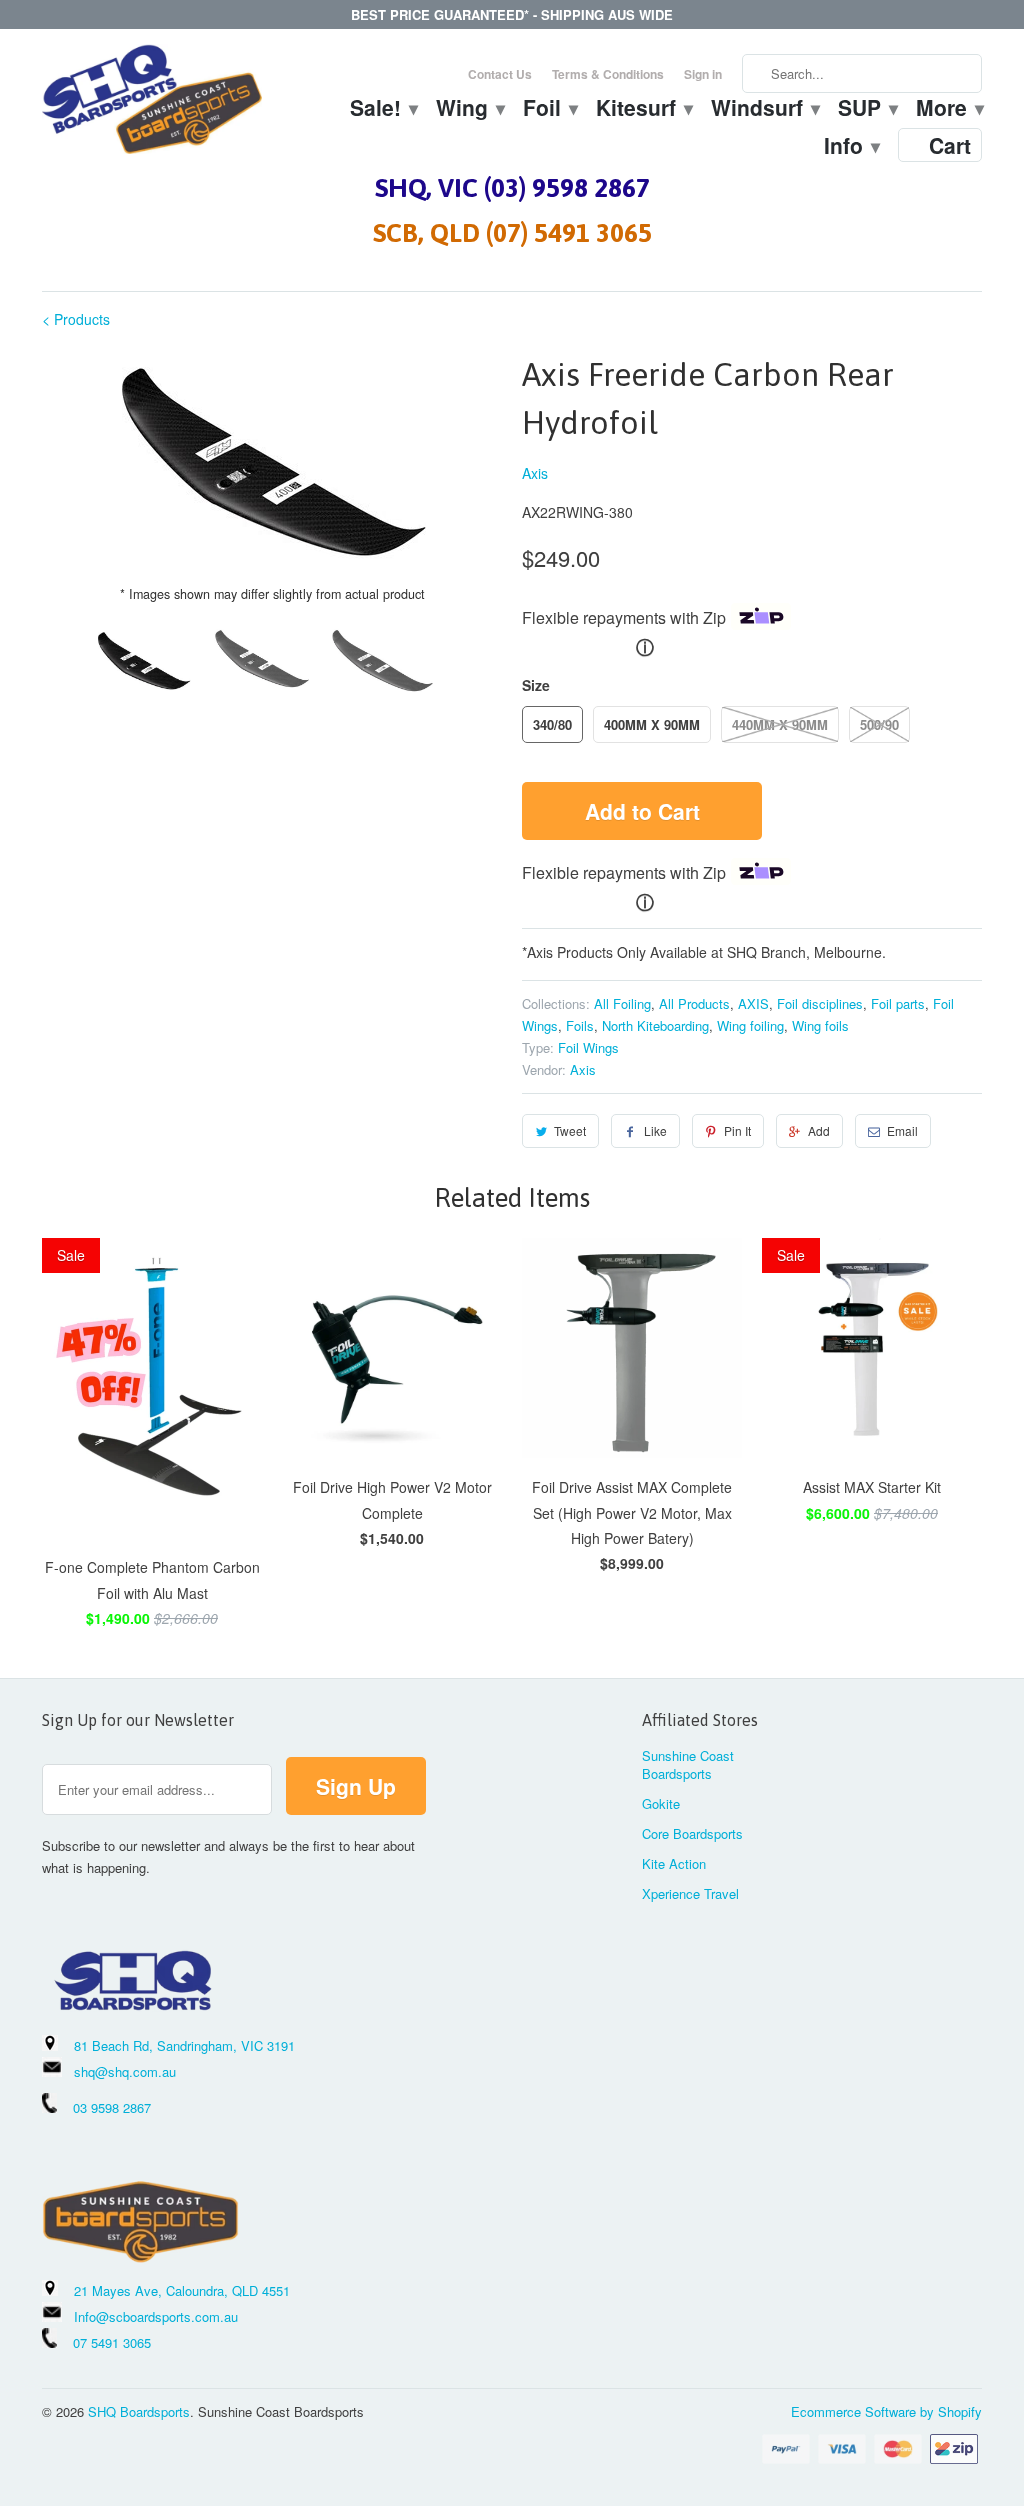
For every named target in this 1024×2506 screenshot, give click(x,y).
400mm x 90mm (652, 724)
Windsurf (764, 110)
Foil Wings (588, 1047)
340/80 (552, 724)
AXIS (753, 1003)
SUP (867, 110)
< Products (76, 319)
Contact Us (500, 74)
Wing (469, 110)
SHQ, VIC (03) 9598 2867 (512, 188)
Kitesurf (643, 110)
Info (851, 148)
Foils (580, 1025)
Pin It (737, 1130)
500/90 (879, 724)
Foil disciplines (820, 1003)
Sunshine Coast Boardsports (688, 1764)
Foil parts (898, 1003)
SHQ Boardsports (139, 2411)
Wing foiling (750, 1025)
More (949, 110)
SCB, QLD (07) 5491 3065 (512, 233)
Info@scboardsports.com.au (156, 2316)
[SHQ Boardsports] (152, 104)
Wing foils (820, 1025)
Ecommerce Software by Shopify (886, 2411)
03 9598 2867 (112, 2107)
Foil (549, 110)
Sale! (383, 110)
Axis (535, 473)
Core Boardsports (692, 1833)
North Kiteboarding (655, 1025)
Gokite (661, 1803)
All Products (694, 1003)
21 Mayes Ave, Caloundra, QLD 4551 (182, 2290)
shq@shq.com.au (125, 2071)
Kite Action (674, 1863)
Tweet (570, 1130)
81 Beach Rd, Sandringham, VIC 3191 (184, 2045)
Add (819, 1130)
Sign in (703, 74)
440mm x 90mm (780, 724)
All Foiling (622, 1003)
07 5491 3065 (104, 2342)
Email (902, 1130)
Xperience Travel (690, 1893)
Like (655, 1130)
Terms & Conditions (608, 74)
